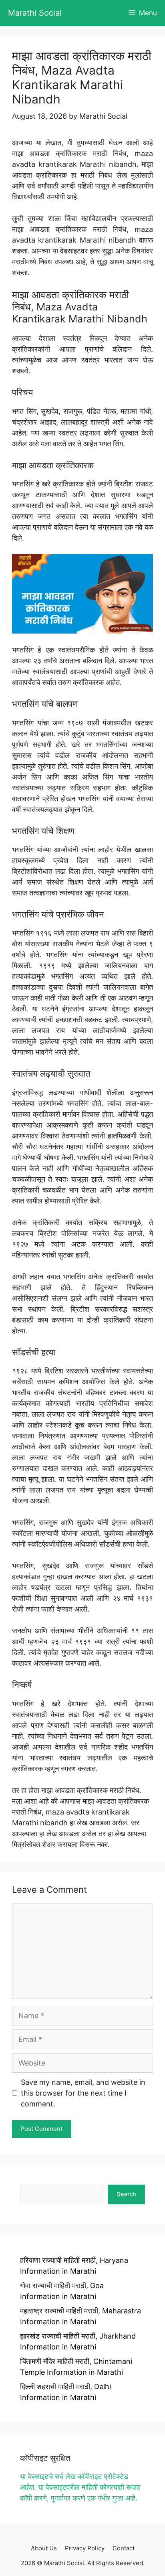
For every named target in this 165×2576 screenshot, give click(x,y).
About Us (44, 2548)
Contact (124, 2548)
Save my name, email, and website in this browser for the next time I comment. (83, 2093)
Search (127, 2194)
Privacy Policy (85, 2548)
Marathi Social (35, 13)
